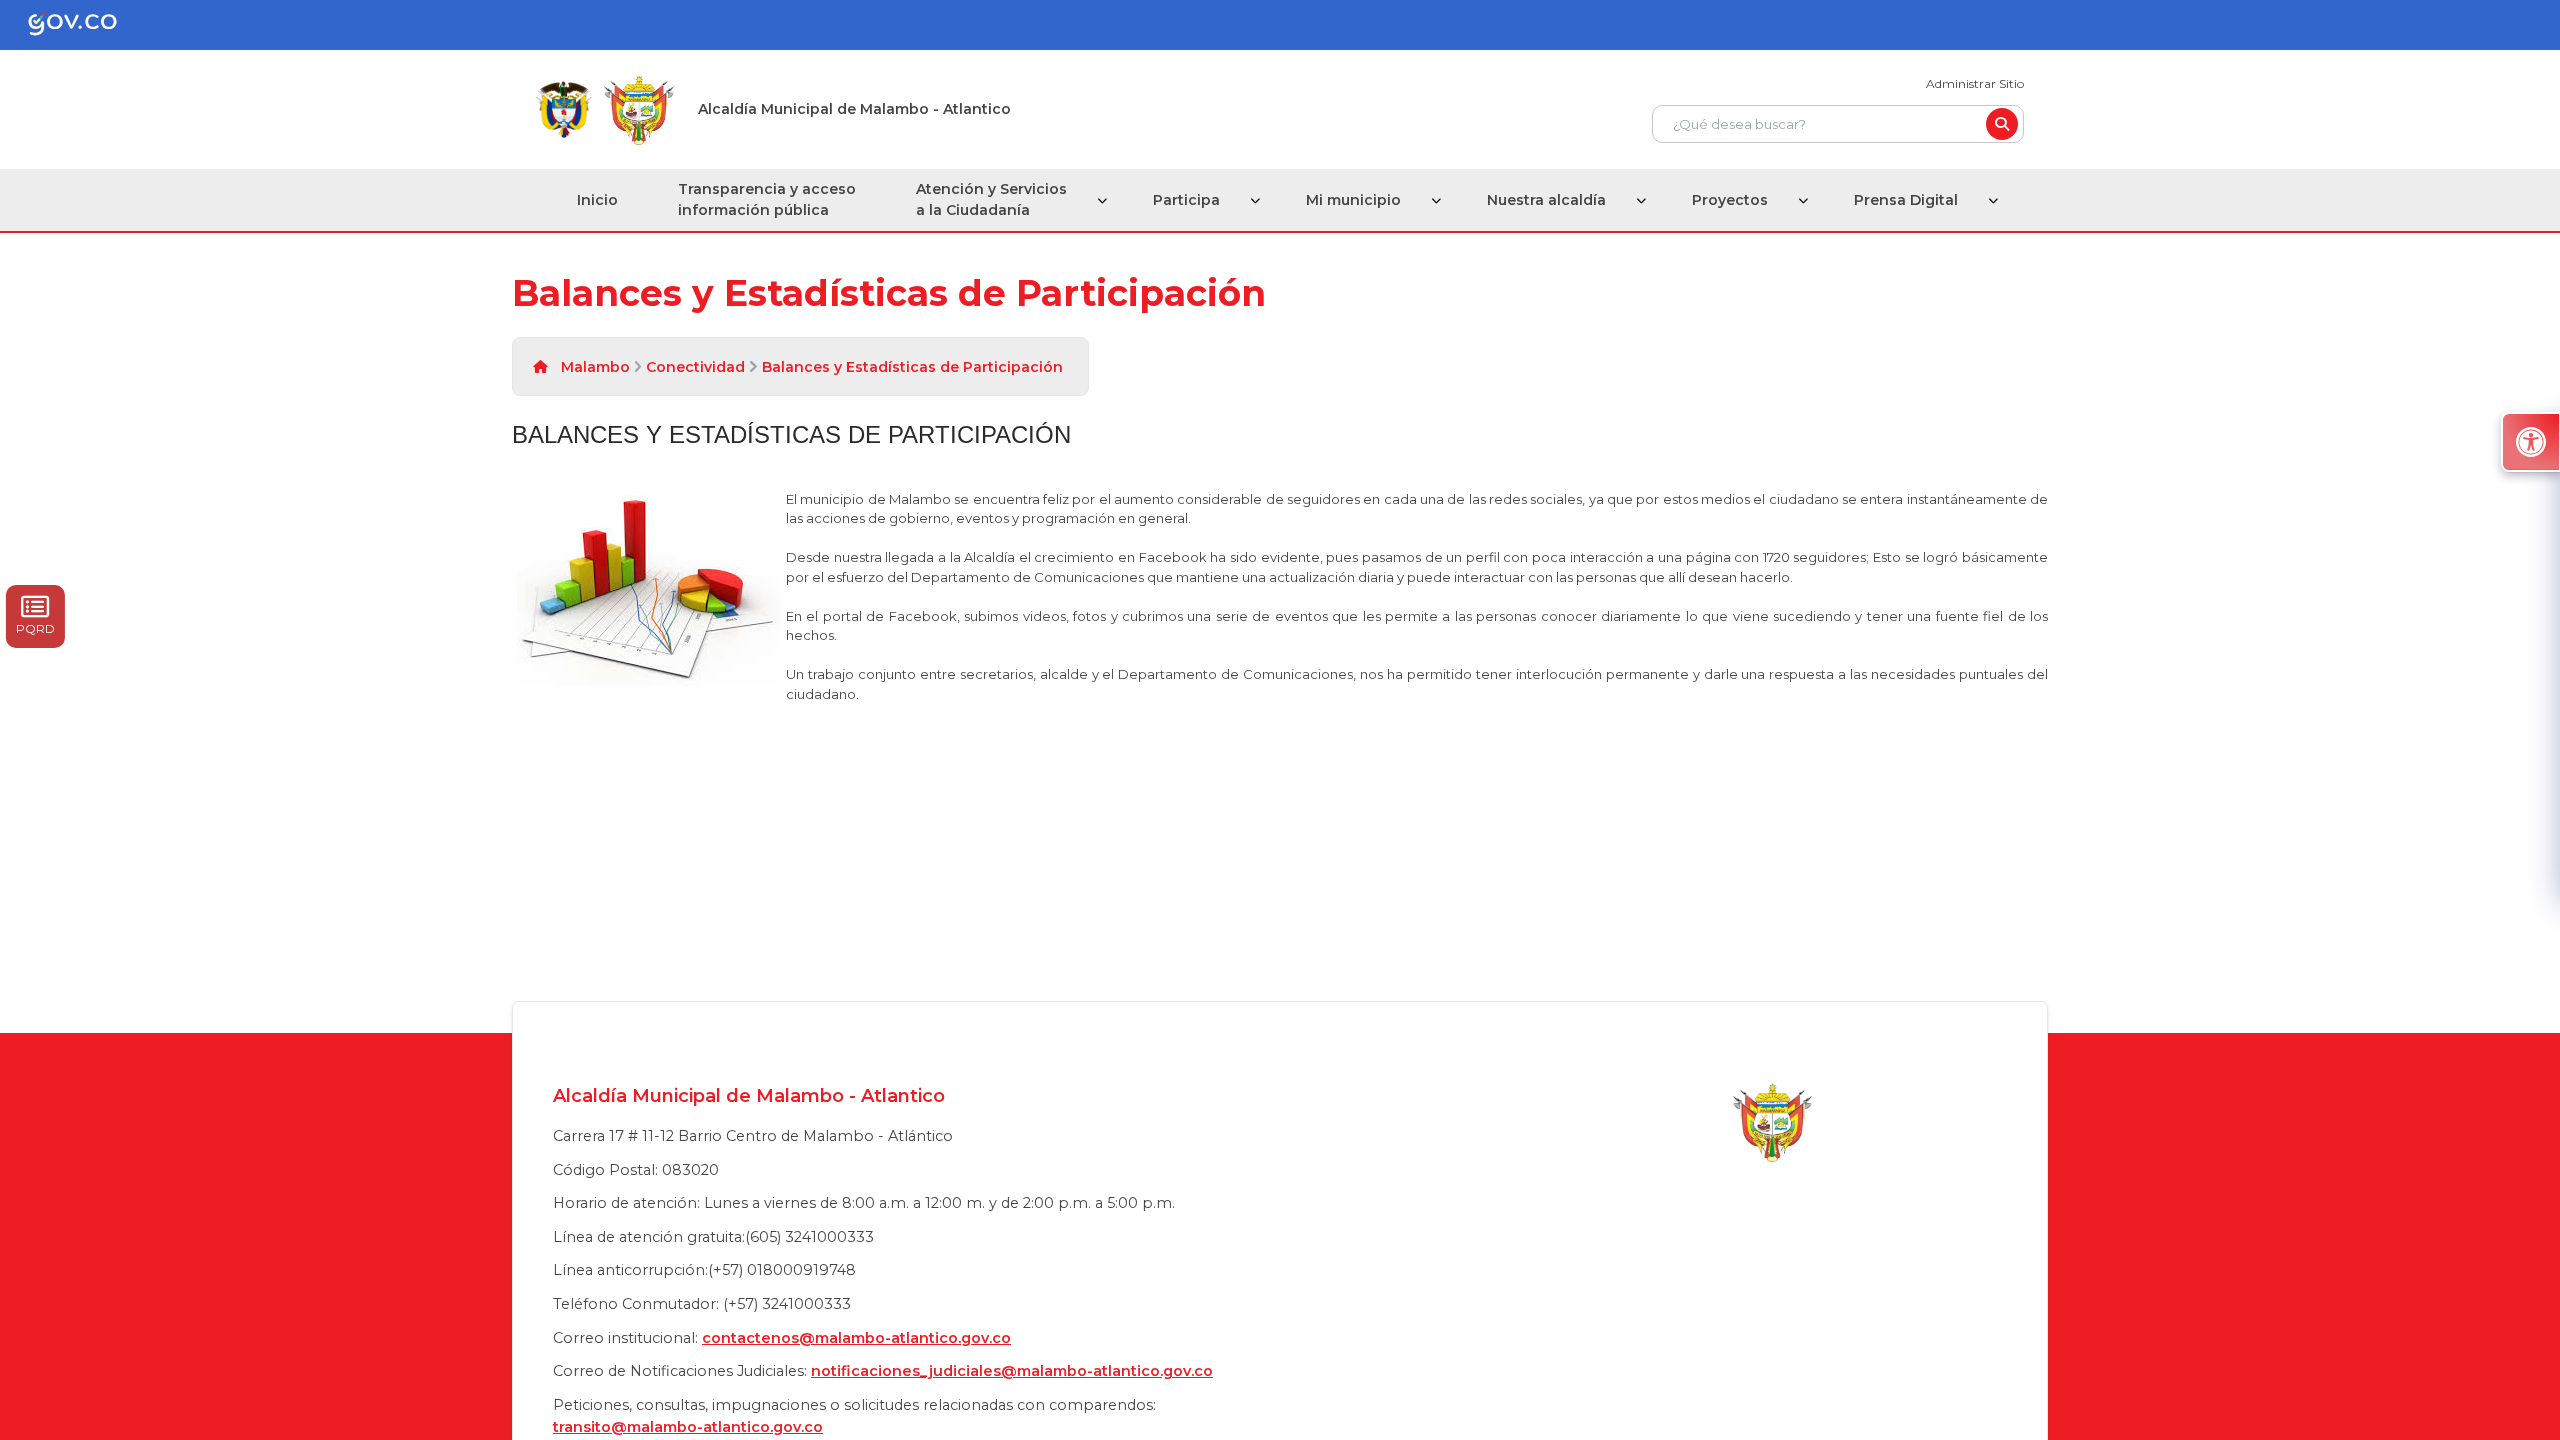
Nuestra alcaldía (1546, 200)
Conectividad (695, 367)
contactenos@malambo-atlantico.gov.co (856, 1338)
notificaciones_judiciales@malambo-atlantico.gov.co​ (1012, 1371)
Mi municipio (1353, 200)
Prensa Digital (1906, 200)
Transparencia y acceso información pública (767, 199)
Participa (1186, 200)
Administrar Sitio (1975, 83)
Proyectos (1730, 200)
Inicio (597, 200)
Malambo (595, 367)
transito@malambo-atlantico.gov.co (688, 1427)
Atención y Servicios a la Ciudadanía (991, 199)
